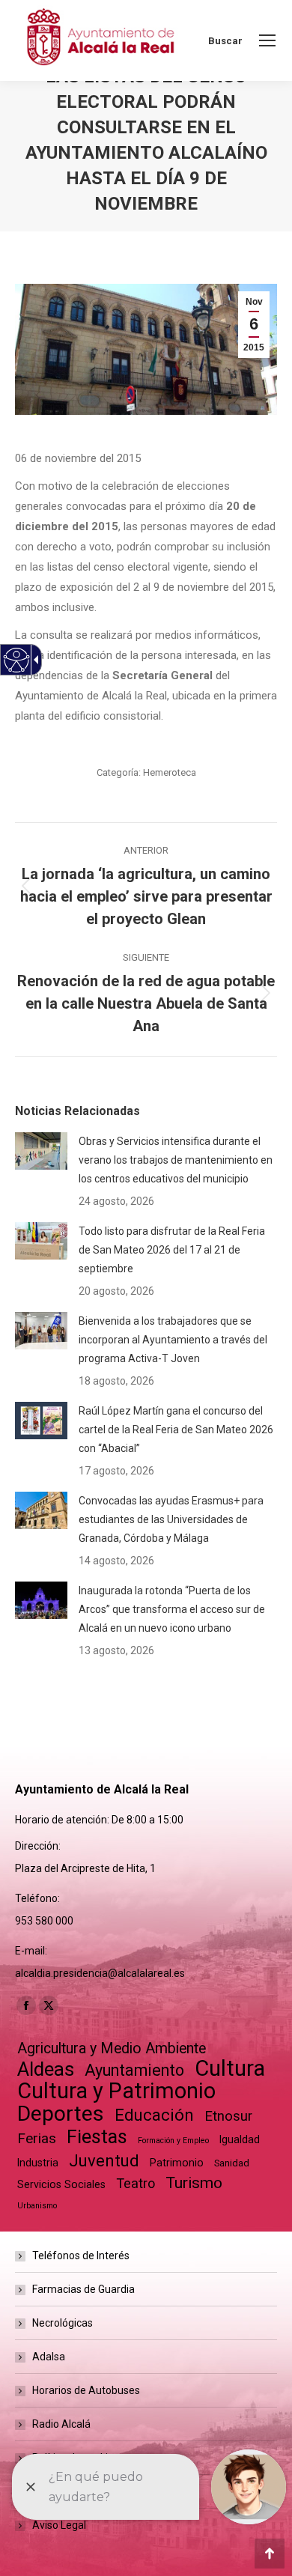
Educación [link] (154, 2115)
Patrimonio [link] (177, 2163)
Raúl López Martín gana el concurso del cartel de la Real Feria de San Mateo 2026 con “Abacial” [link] (176, 1430)
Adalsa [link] (49, 2357)
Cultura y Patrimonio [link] (116, 2091)
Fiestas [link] (97, 2137)
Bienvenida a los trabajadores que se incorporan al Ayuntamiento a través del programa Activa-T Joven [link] (173, 1340)
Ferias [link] (37, 2138)
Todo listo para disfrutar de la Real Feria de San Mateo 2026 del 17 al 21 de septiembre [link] (172, 1250)
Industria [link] (38, 2163)
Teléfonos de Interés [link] (81, 2255)
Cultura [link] (230, 2069)
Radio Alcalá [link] (61, 2424)
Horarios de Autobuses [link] (86, 2390)
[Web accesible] (17, 660)
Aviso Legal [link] (59, 2525)
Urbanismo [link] (37, 2206)
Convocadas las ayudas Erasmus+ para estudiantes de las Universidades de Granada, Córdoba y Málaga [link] (171, 1519)
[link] (267, 40)
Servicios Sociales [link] (61, 2184)
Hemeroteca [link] (170, 772)
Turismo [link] (194, 2183)
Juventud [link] (104, 2161)
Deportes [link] (61, 2114)
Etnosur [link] (228, 2116)
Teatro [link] (136, 2183)
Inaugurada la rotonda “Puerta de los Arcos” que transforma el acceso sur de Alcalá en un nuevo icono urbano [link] (172, 1609)
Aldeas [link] (46, 2069)
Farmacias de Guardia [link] (83, 2289)
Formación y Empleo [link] (173, 2141)
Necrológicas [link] (63, 2323)
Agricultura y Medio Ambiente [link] (112, 2048)
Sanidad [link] (232, 2163)
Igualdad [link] (240, 2139)
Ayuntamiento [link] (134, 2070)
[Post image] (41, 1151)
